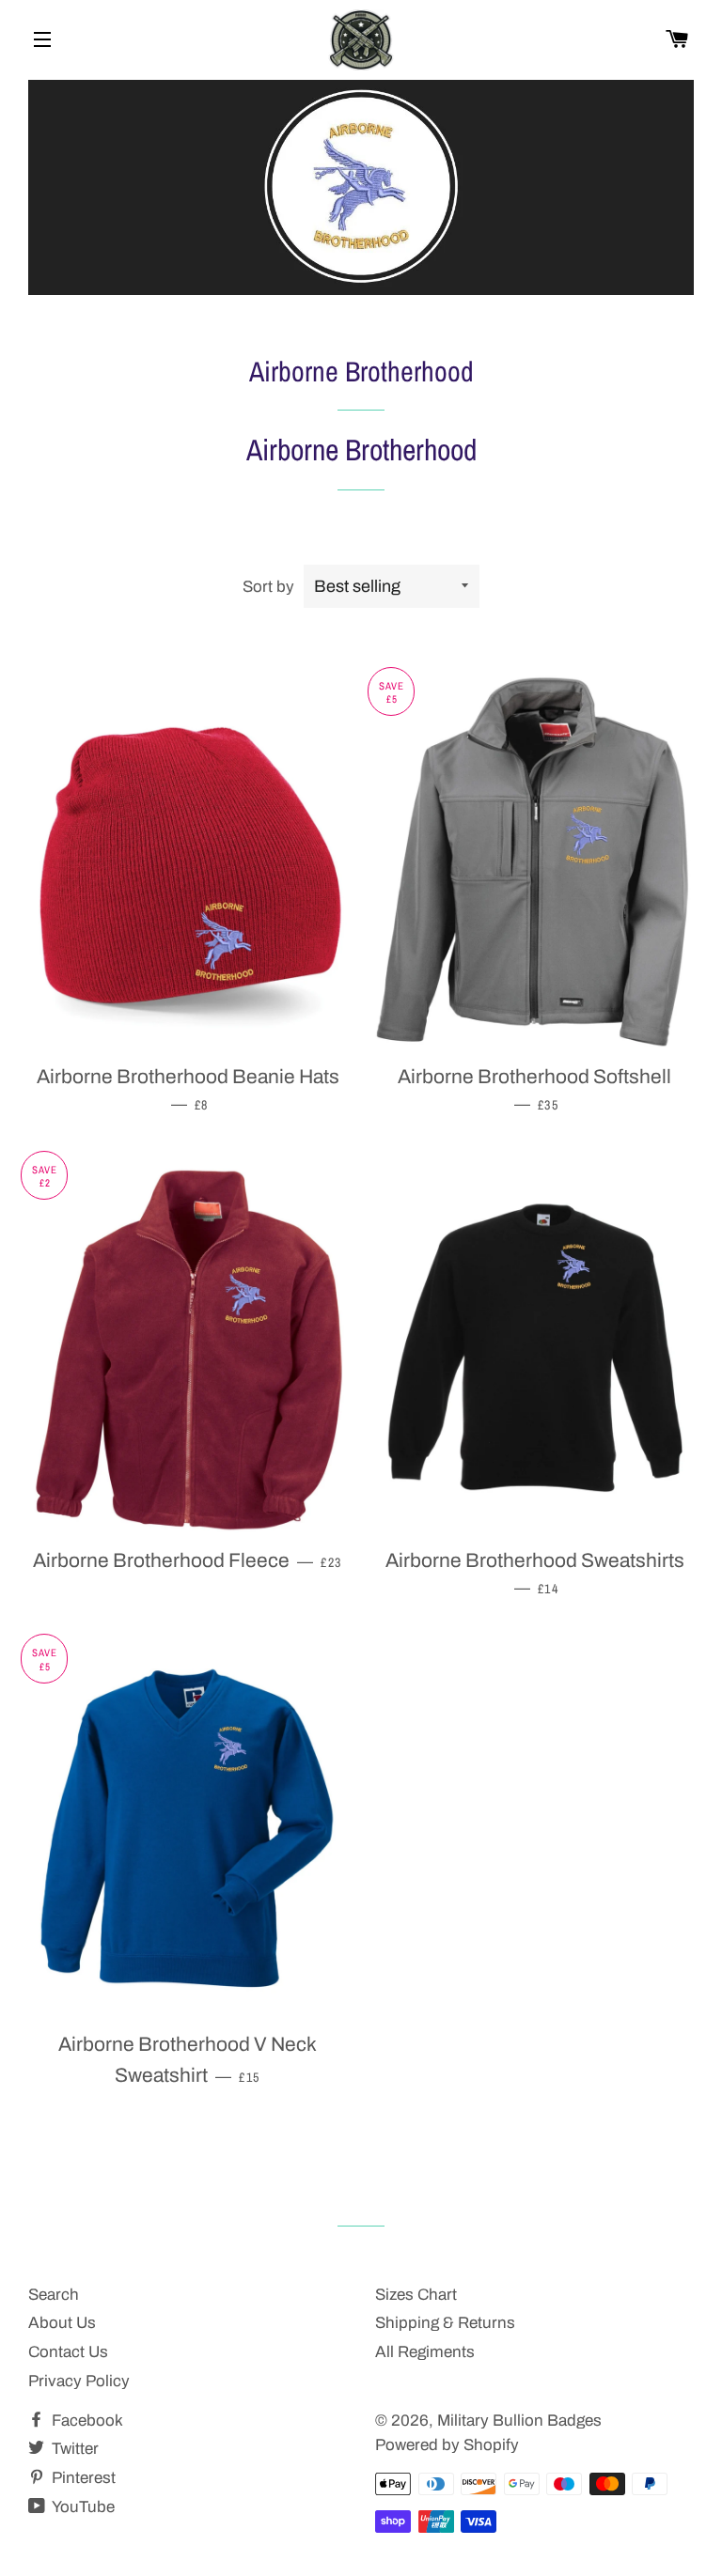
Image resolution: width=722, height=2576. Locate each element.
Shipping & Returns (445, 2323)
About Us (62, 2323)
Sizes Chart (416, 2295)
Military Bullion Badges (519, 2421)
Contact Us (68, 2352)
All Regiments (425, 2352)
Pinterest (82, 2478)
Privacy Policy (79, 2381)
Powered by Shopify (447, 2445)
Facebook (86, 2421)
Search (54, 2295)
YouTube (82, 2507)
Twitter (73, 2449)
